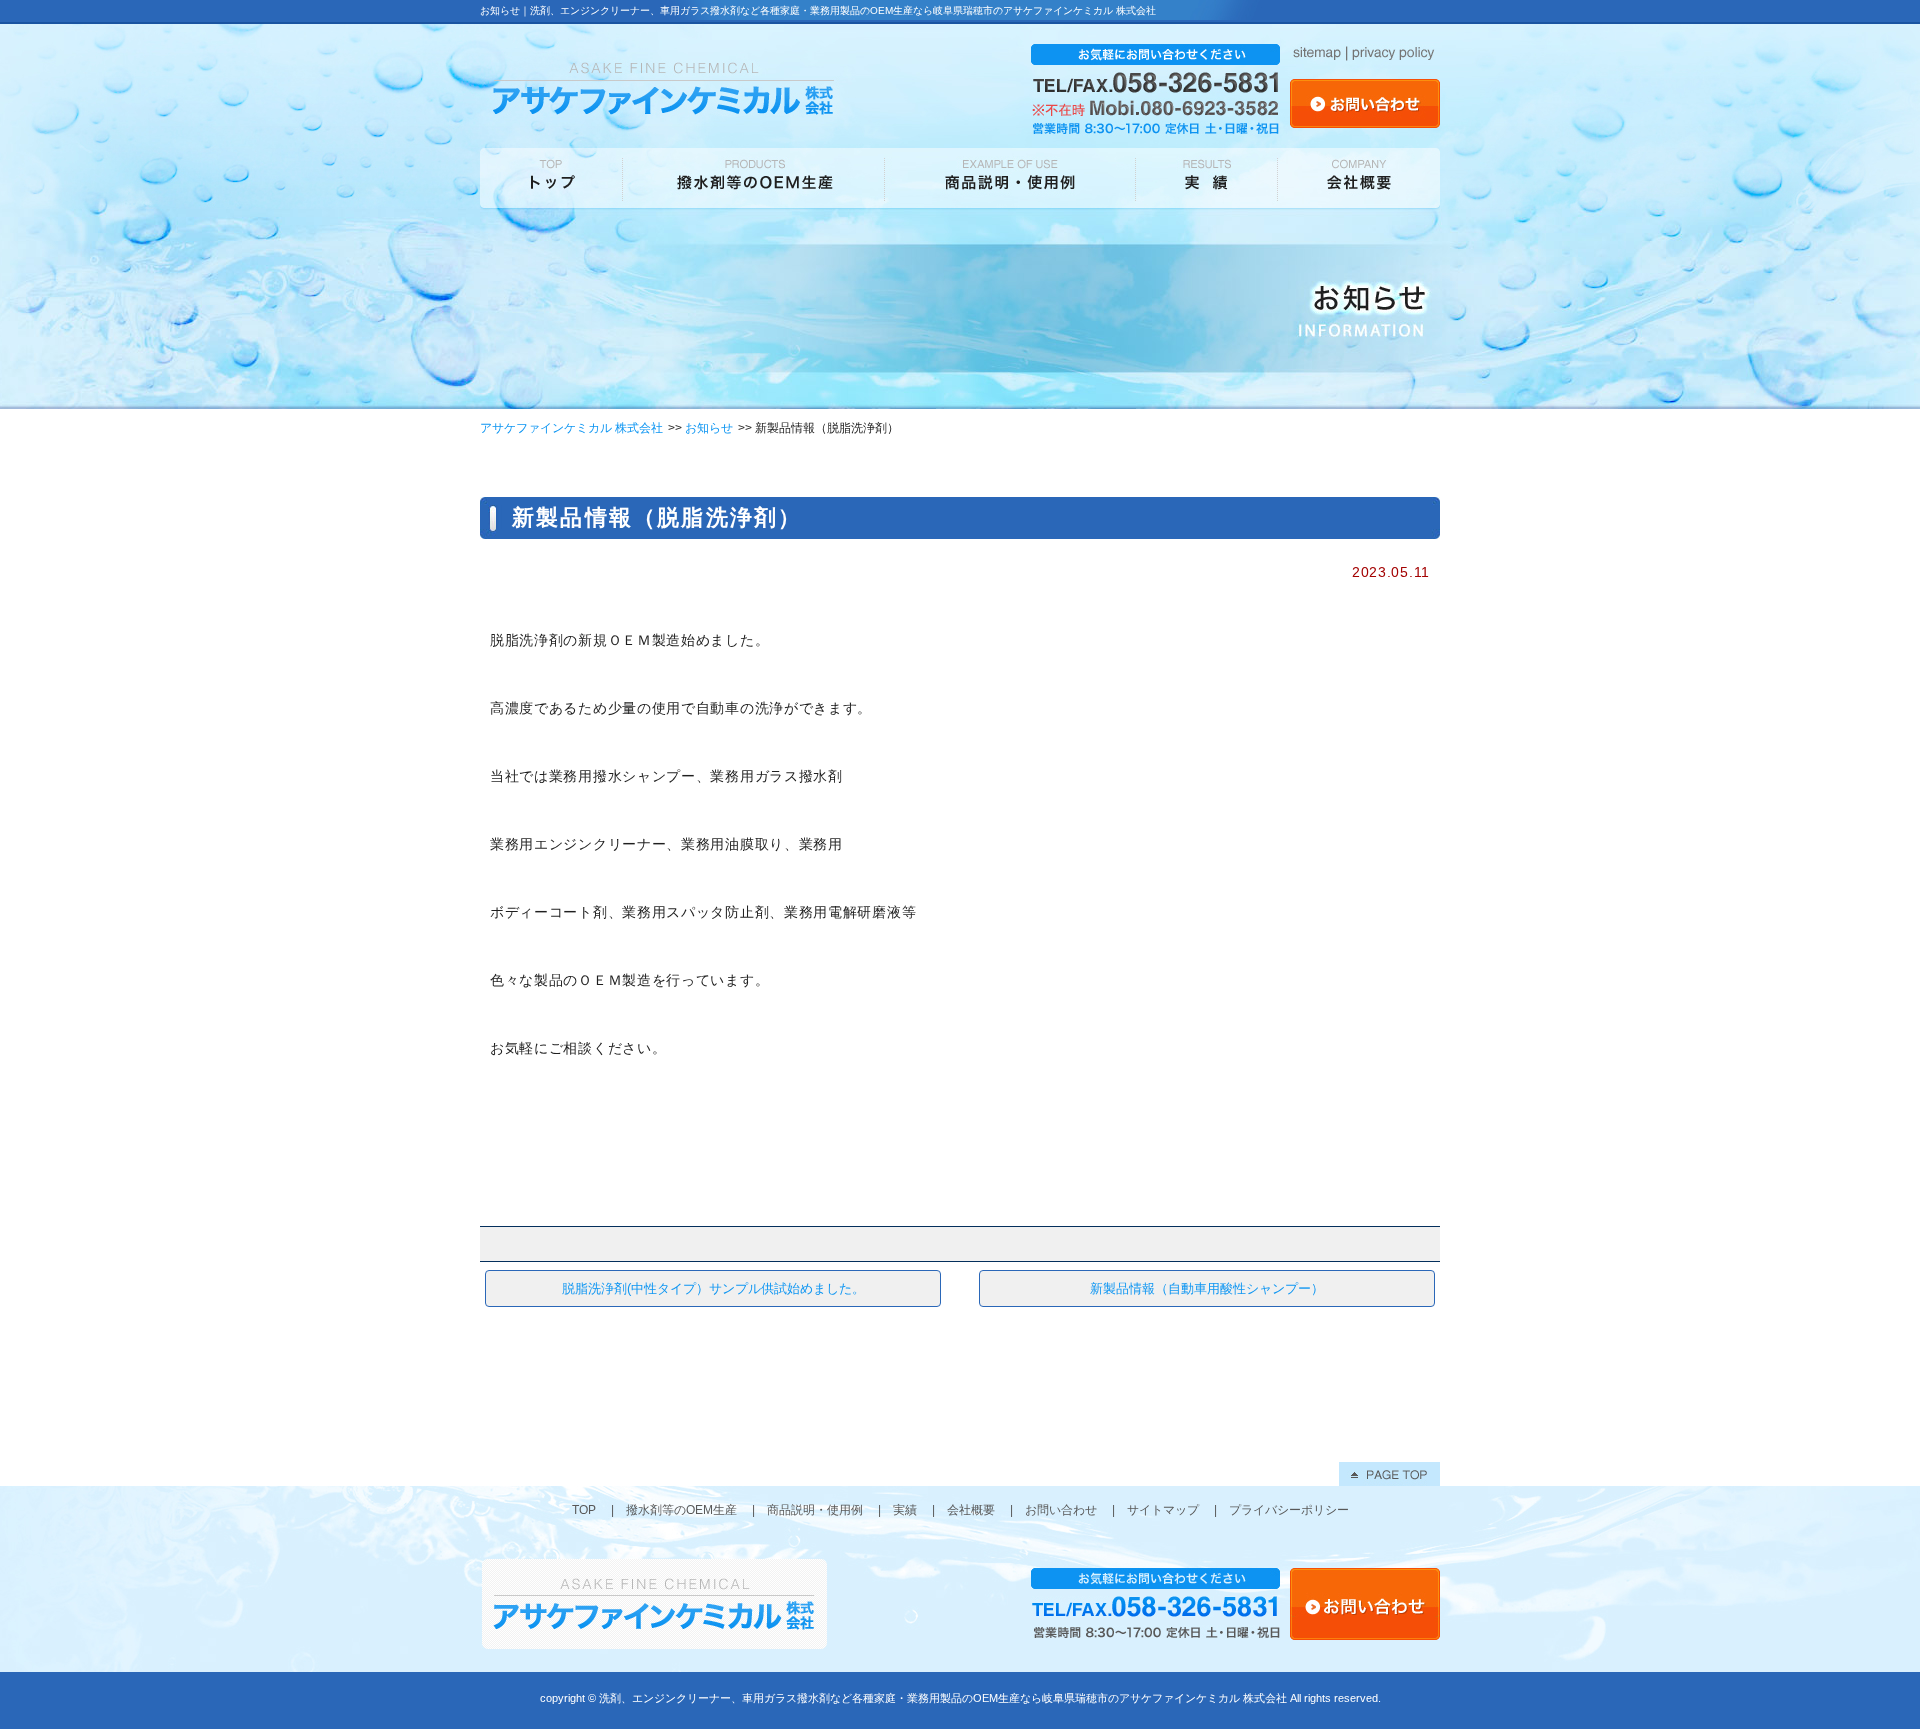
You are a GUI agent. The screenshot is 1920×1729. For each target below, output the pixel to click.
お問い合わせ (1061, 1510)
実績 (905, 1510)
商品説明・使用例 (815, 1510)
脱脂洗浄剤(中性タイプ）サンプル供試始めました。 (713, 1288)
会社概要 (971, 1510)
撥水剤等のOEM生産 (681, 1510)
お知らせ (709, 428)
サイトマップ (1163, 1510)
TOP (584, 1510)
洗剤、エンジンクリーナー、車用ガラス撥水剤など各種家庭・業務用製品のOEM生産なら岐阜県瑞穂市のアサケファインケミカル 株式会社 (943, 1698)
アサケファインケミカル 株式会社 (571, 428)
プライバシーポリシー (1289, 1510)
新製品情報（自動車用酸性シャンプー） (1207, 1288)
